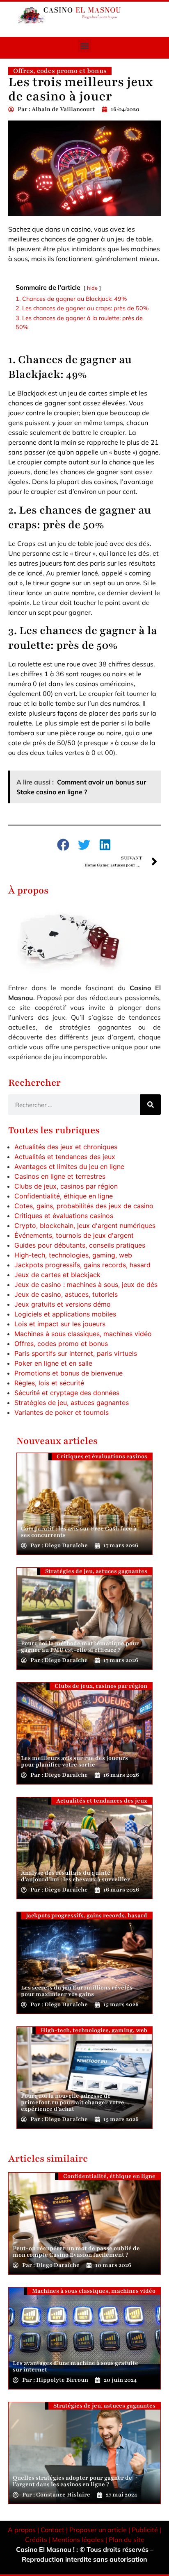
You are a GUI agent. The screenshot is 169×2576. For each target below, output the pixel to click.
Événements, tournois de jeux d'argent (74, 1235)
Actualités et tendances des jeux (65, 1157)
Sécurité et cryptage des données (67, 1393)
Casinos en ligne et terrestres (60, 1176)
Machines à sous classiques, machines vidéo (83, 1334)
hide (92, 288)
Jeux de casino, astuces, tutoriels (66, 1294)
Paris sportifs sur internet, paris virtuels (76, 1353)
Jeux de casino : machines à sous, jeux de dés (86, 1285)
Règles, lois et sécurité (49, 1383)
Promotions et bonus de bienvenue (69, 1373)
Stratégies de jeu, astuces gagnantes (72, 1403)
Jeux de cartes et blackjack (57, 1275)
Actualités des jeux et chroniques (66, 1147)
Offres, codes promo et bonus (61, 1344)
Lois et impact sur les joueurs (60, 1324)
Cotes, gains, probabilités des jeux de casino (84, 1206)
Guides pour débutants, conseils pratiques (80, 1245)
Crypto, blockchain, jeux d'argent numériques (85, 1225)
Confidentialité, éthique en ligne (64, 1196)
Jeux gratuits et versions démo (63, 1304)
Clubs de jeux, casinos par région (66, 1186)
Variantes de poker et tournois (62, 1412)
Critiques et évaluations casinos (64, 1216)
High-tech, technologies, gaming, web (73, 1255)
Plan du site (127, 2540)
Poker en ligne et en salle (53, 1363)
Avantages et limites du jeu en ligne (69, 1166)
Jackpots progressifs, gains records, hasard (82, 1265)
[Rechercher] (151, 1105)
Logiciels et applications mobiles (65, 1314)
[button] (85, 46)
